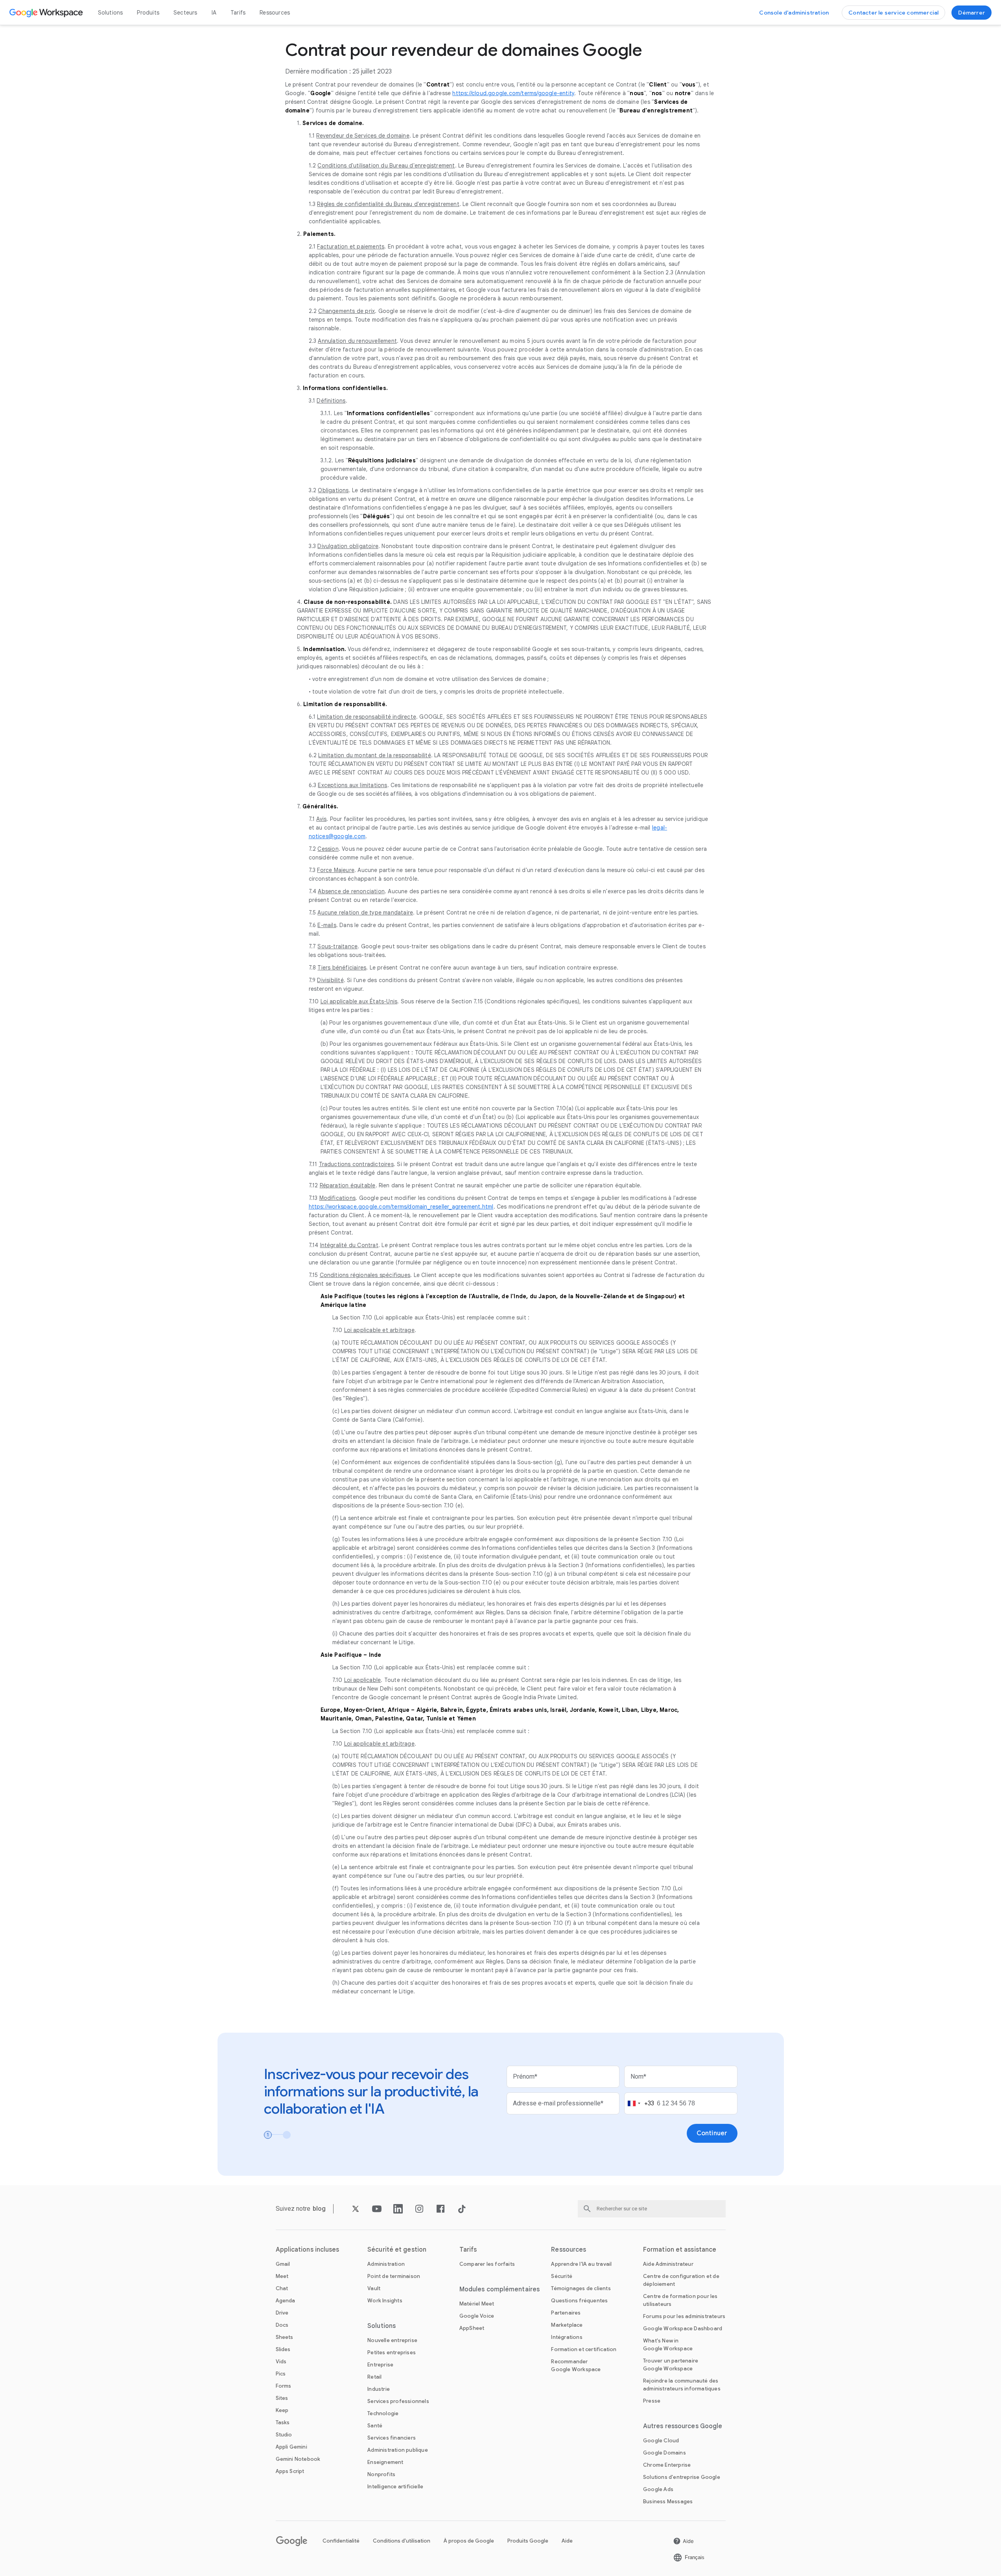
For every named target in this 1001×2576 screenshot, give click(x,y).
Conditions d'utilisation (402, 2541)
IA (214, 13)
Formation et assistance (680, 2250)
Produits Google (528, 2541)
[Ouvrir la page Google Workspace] (47, 13)
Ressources (275, 13)
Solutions (111, 13)
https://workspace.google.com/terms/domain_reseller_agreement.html (401, 1207)
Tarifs (238, 13)
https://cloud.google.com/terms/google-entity (513, 93)
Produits (148, 13)
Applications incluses (308, 2250)
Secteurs (185, 13)
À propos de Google (469, 2541)
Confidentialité (341, 2541)
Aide (567, 2541)
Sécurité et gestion (397, 2250)
